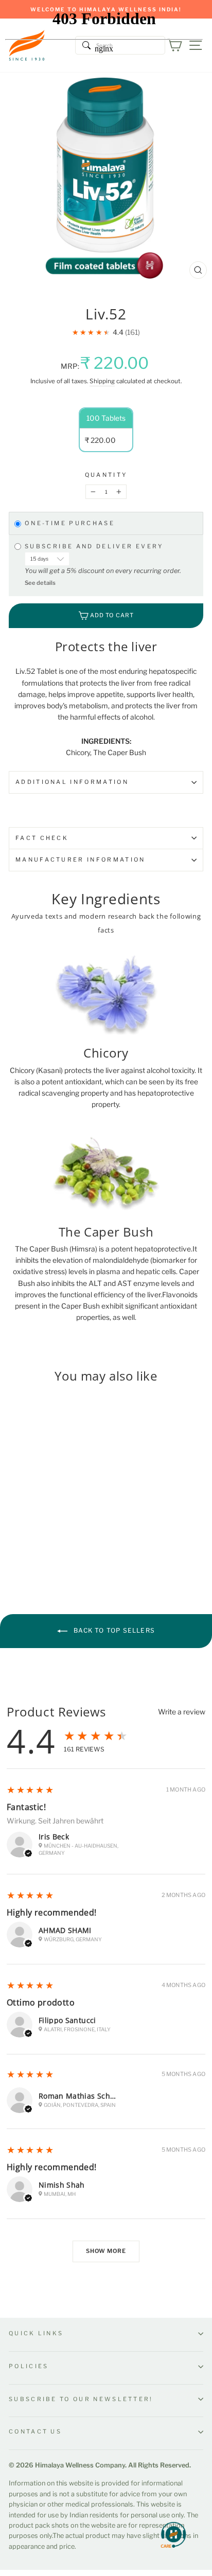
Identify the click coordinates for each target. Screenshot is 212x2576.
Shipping (102, 381)
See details (40, 583)
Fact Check (42, 838)
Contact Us (35, 2431)
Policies (29, 2366)
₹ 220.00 (22, 1504)
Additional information (72, 782)
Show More (106, 2251)
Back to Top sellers (113, 1631)
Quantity (106, 475)
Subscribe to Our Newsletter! (81, 2399)
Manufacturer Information (81, 860)
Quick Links (36, 2333)
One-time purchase (70, 524)
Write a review (182, 1712)
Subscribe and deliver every (96, 546)
